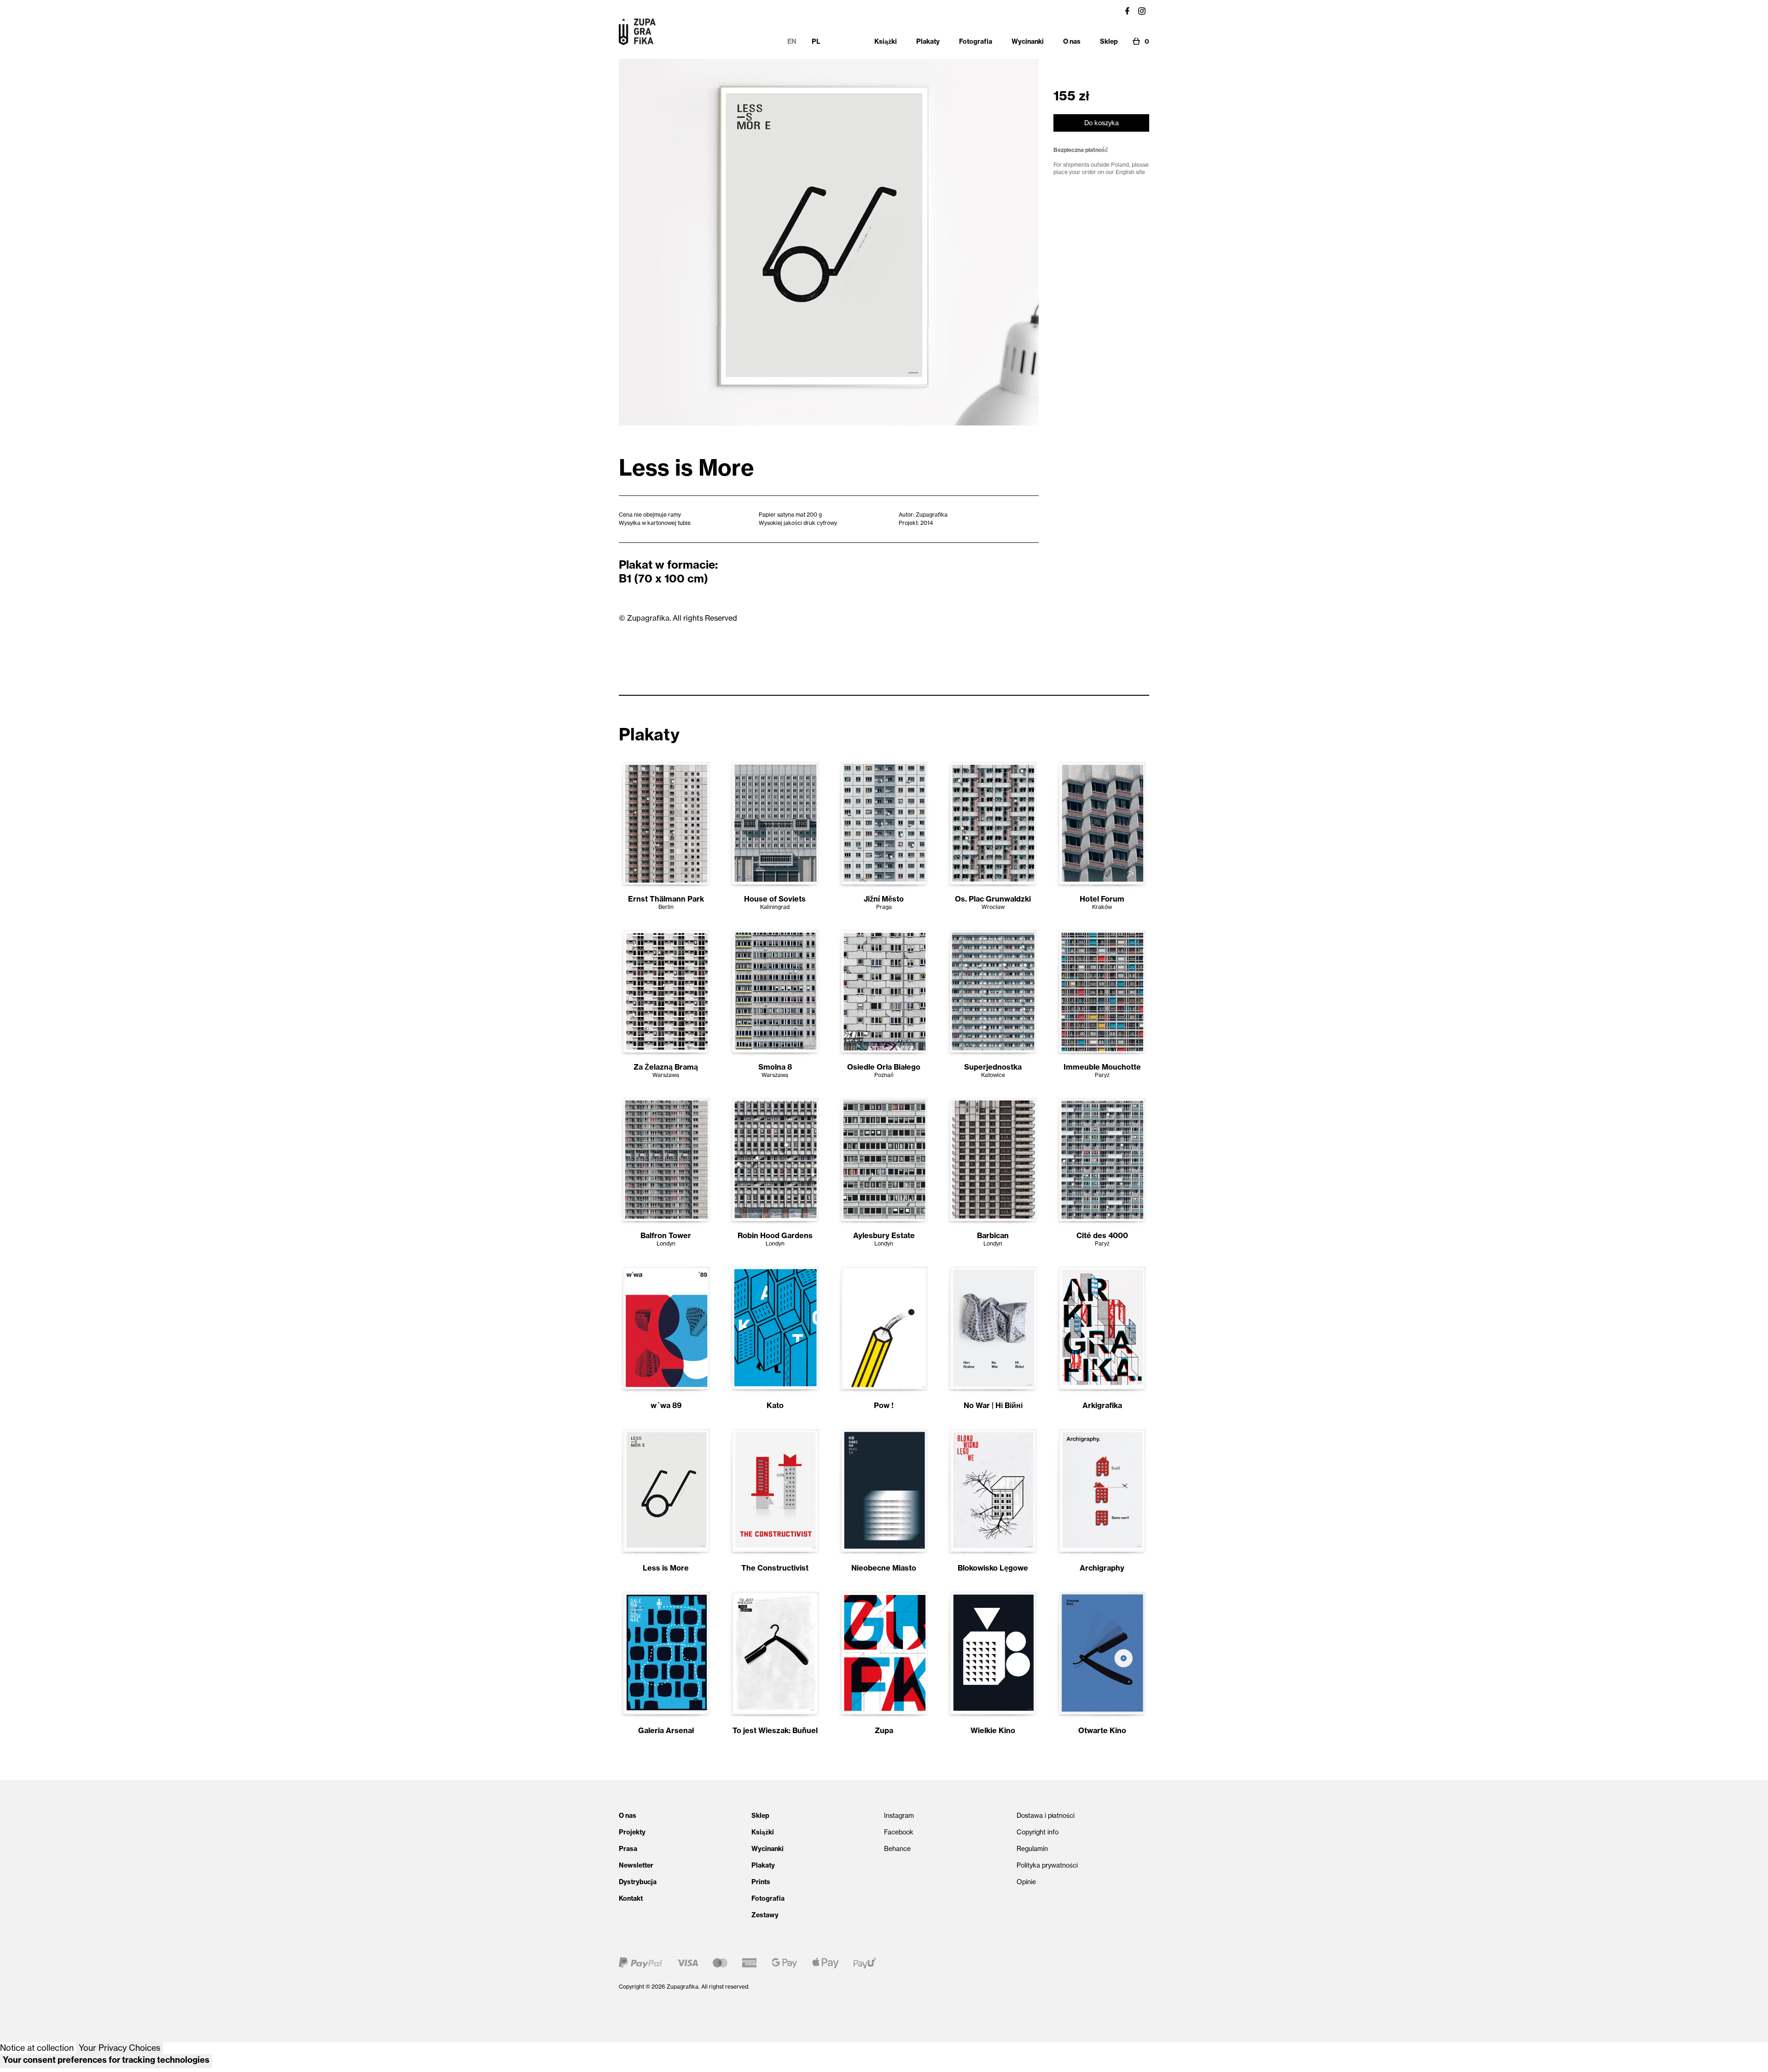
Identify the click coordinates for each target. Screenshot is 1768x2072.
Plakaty (763, 1865)
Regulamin (1032, 1849)
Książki (763, 1832)
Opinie (1026, 1882)
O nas (628, 1816)
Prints (761, 1882)
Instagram (899, 1816)
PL (816, 41)
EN (792, 41)
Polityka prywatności (1047, 1865)
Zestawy (765, 1915)
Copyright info (1038, 1832)
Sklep (760, 1816)
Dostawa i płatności (1046, 1816)
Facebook (899, 1832)
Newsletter (636, 1865)
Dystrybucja (638, 1882)
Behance (897, 1849)
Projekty (632, 1832)
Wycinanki (768, 1849)
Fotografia (768, 1898)
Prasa (628, 1849)
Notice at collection (37, 2048)
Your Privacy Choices (119, 2048)
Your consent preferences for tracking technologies (106, 2060)
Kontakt (631, 1898)
